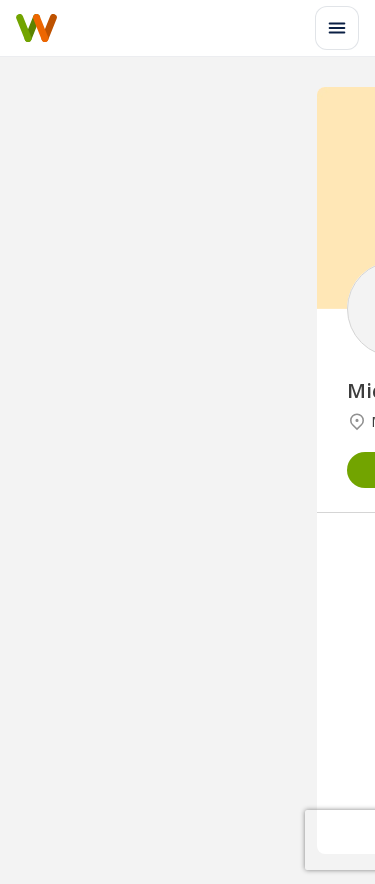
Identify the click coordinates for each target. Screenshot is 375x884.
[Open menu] (337, 28)
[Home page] (36, 28)
